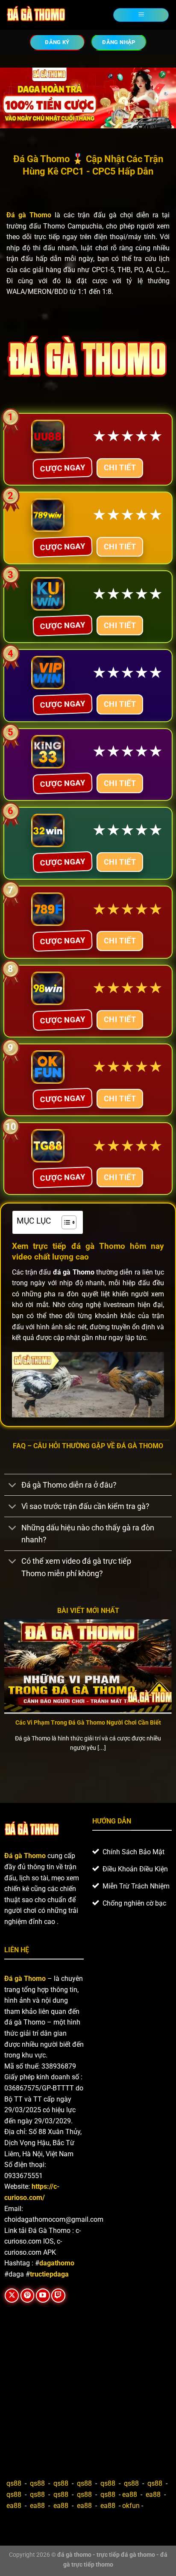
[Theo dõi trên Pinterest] (28, 2296)
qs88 (14, 2483)
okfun (131, 2506)
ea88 (130, 2494)
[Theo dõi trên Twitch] (58, 2296)
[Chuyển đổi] (13, 1486)
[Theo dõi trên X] (12, 2296)
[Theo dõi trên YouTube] (43, 2296)
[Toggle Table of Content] (65, 1222)
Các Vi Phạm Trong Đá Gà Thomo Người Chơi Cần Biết (88, 1722)
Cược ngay (63, 467)
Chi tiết (120, 467)
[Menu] (141, 15)
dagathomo (57, 2263)
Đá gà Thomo (25, 1979)
